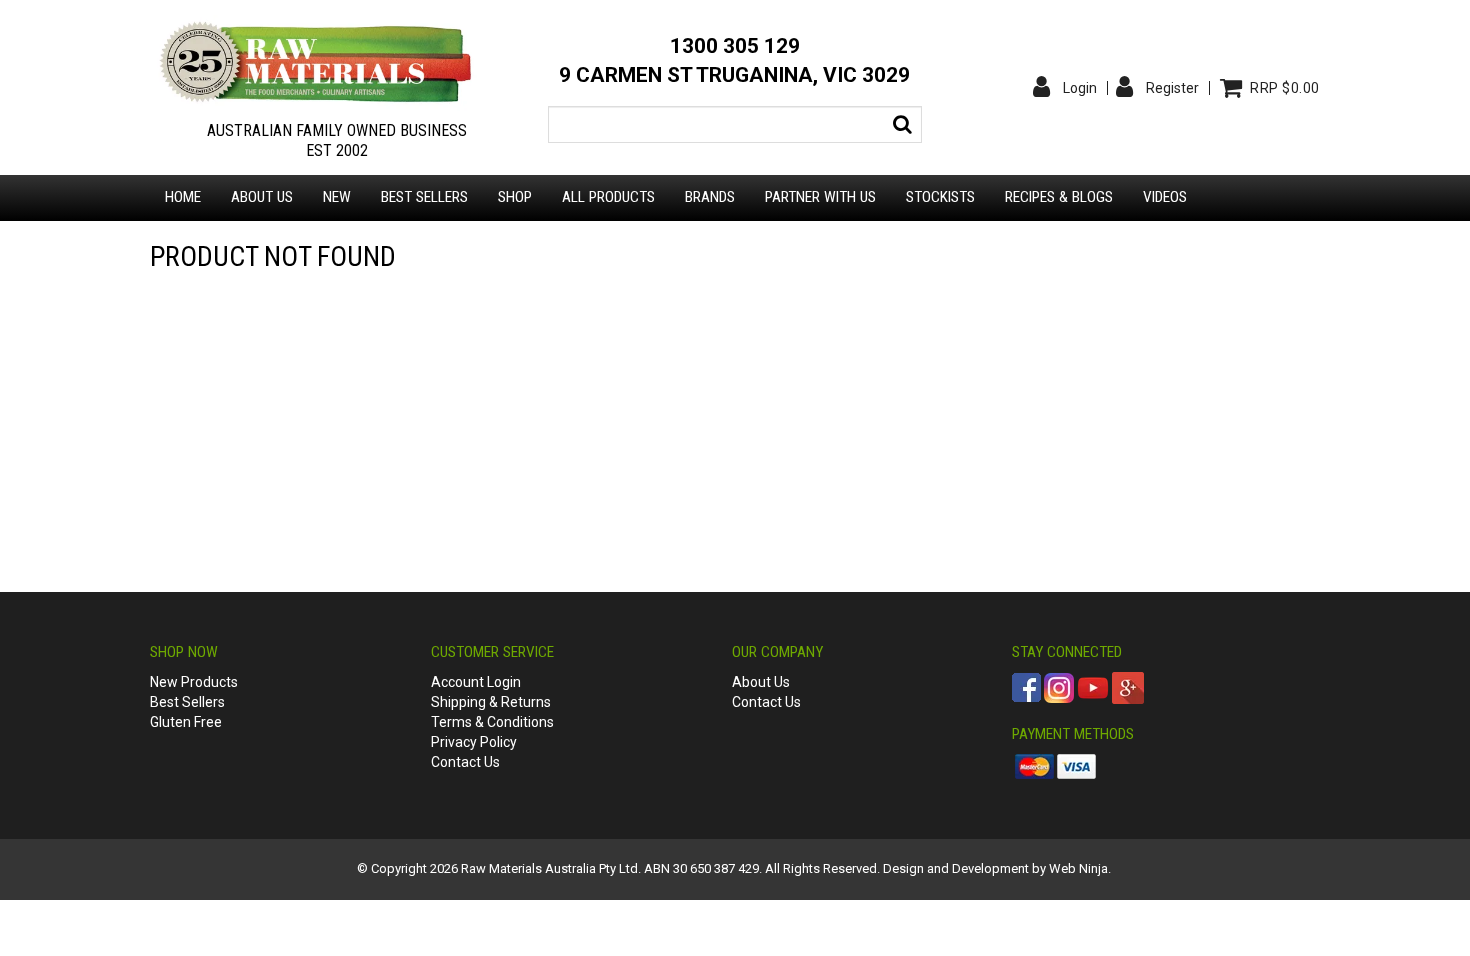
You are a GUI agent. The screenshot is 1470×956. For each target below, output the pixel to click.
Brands (710, 197)
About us (262, 197)
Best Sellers (424, 197)
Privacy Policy (474, 742)
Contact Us (465, 762)
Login (1080, 88)
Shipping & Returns (491, 702)
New (337, 197)
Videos (1165, 197)
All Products (608, 197)
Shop (515, 197)
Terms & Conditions (492, 722)
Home (183, 197)
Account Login (476, 682)
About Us (761, 682)
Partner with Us (820, 197)
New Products (194, 682)
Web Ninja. (1080, 868)
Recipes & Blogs (1059, 197)
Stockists (940, 197)
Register (1172, 88)
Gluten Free (186, 722)
